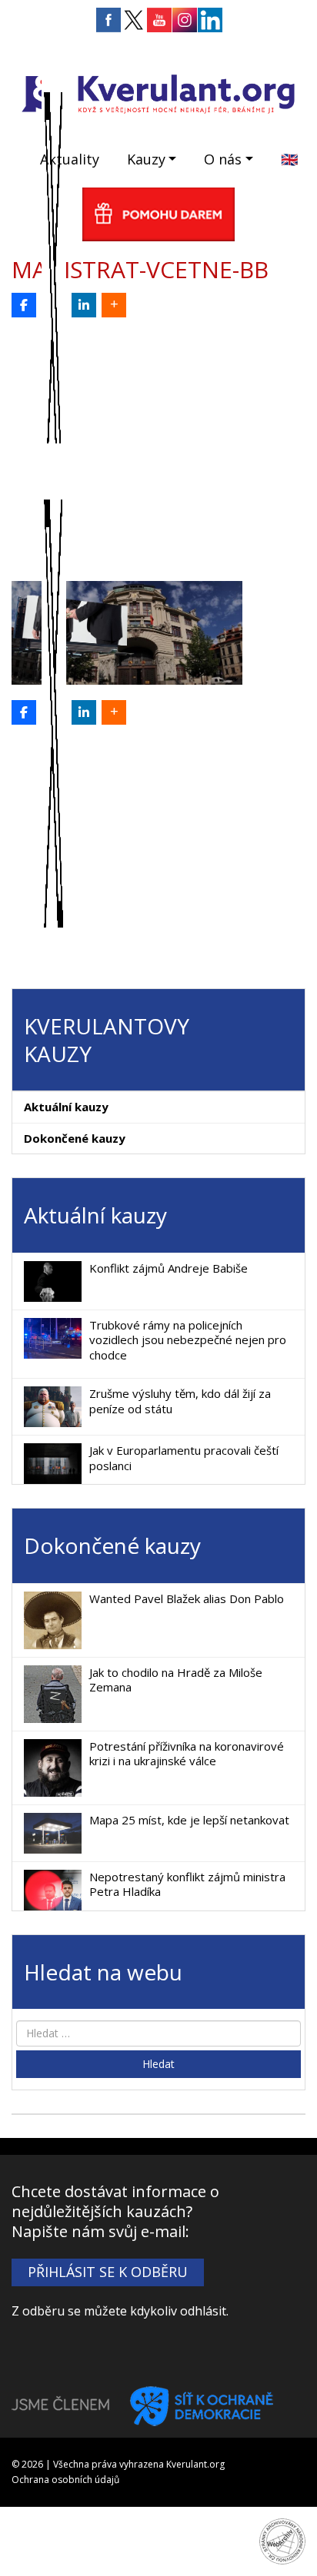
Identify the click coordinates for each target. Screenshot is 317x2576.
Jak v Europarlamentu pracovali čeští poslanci (184, 1458)
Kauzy (146, 159)
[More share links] (114, 305)
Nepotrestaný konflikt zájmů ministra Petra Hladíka (187, 1884)
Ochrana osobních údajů (65, 2480)
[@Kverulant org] (24, 305)
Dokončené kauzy (75, 1138)
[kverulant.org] (158, 92)
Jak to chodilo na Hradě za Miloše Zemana (176, 1680)
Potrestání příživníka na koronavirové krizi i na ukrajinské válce (187, 1754)
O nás (223, 159)
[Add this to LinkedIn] (84, 305)
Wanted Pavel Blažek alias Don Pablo (187, 1598)
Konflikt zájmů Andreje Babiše (169, 1268)
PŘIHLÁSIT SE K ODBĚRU (108, 2272)
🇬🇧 (289, 159)
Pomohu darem (158, 214)
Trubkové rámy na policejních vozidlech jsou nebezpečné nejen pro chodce (188, 1340)
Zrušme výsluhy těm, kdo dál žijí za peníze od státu (180, 1401)
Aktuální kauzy (66, 1107)
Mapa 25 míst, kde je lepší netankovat (189, 1820)
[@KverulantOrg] (54, 305)
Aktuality (70, 159)
